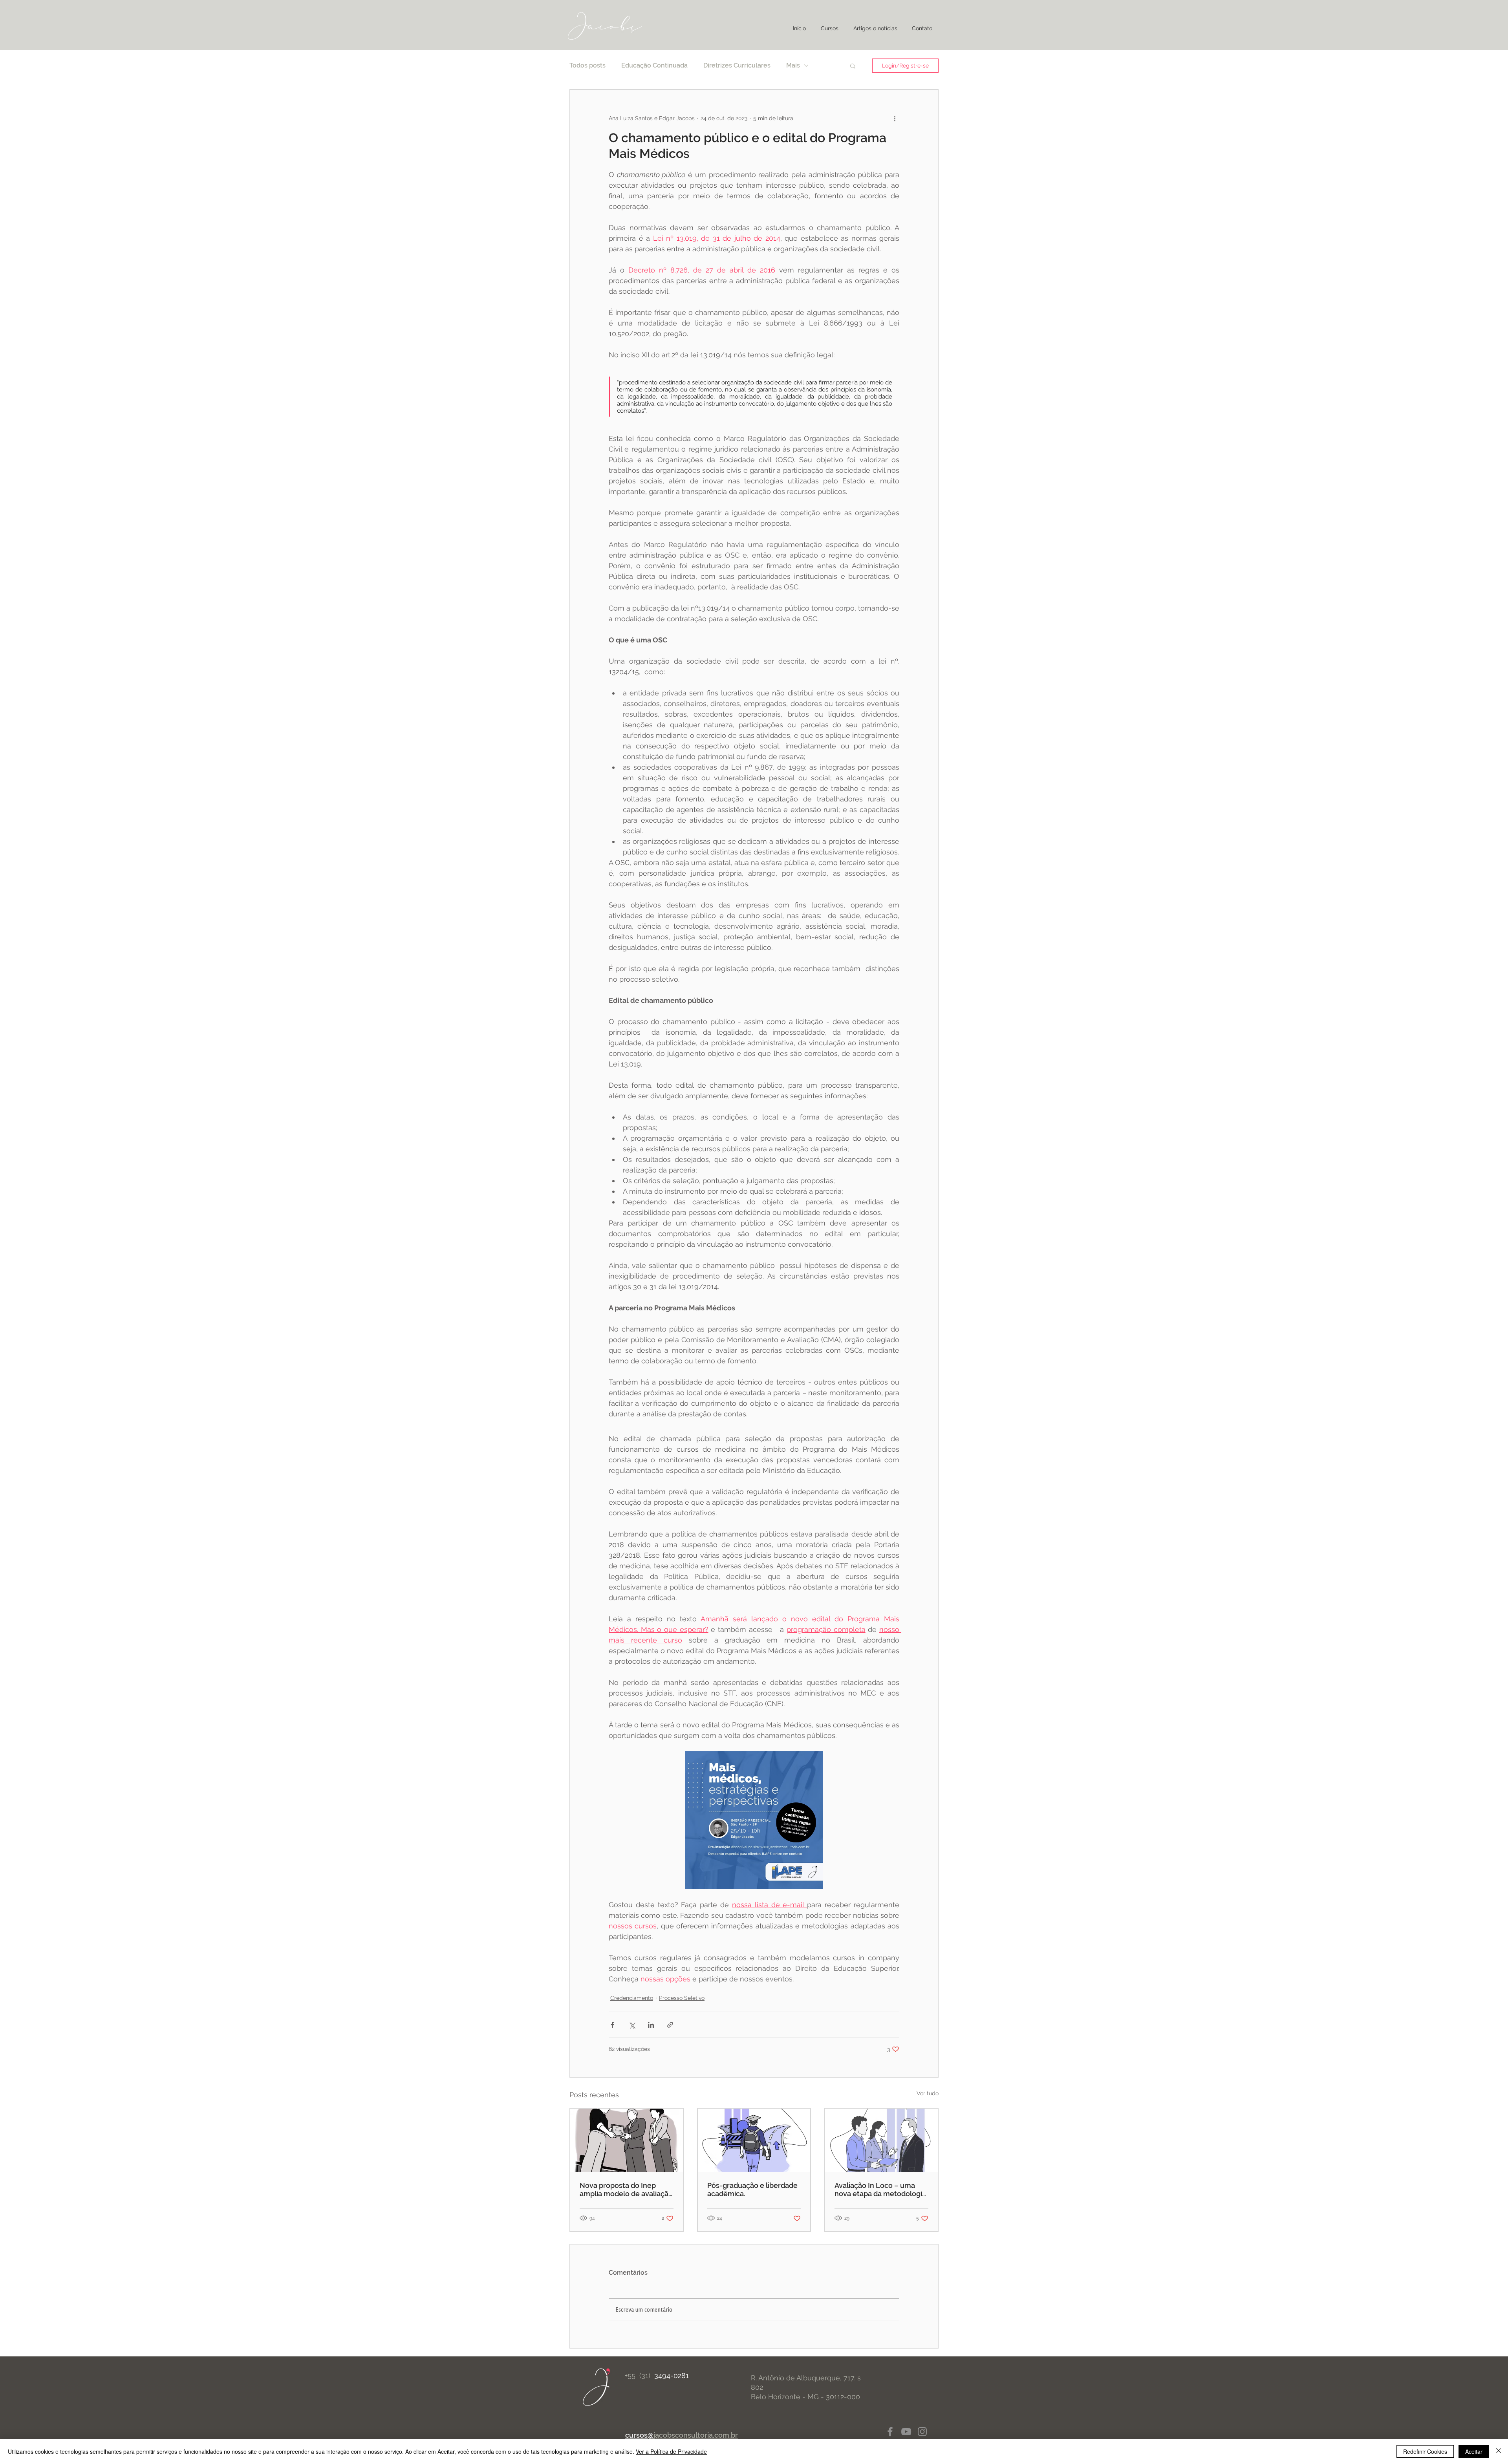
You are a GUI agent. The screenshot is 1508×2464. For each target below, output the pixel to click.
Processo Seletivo (682, 1998)
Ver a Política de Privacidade (671, 2451)
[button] (853, 66)
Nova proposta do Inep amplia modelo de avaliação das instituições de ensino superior (626, 2190)
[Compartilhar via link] (670, 2025)
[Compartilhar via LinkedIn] (651, 2025)
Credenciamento (632, 1998)
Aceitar (1474, 2451)
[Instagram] (922, 2432)
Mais (793, 65)
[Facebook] (890, 2432)
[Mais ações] (895, 118)
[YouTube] (906, 2432)
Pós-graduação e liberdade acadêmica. (752, 2190)
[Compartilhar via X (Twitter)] (632, 2025)
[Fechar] (1499, 2451)
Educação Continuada (654, 65)
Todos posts (587, 65)
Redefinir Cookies (1425, 2451)
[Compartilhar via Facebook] (612, 2025)
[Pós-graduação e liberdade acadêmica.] (754, 2140)
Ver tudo (928, 2093)
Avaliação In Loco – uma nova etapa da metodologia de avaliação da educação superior (880, 2190)
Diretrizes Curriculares (737, 65)
